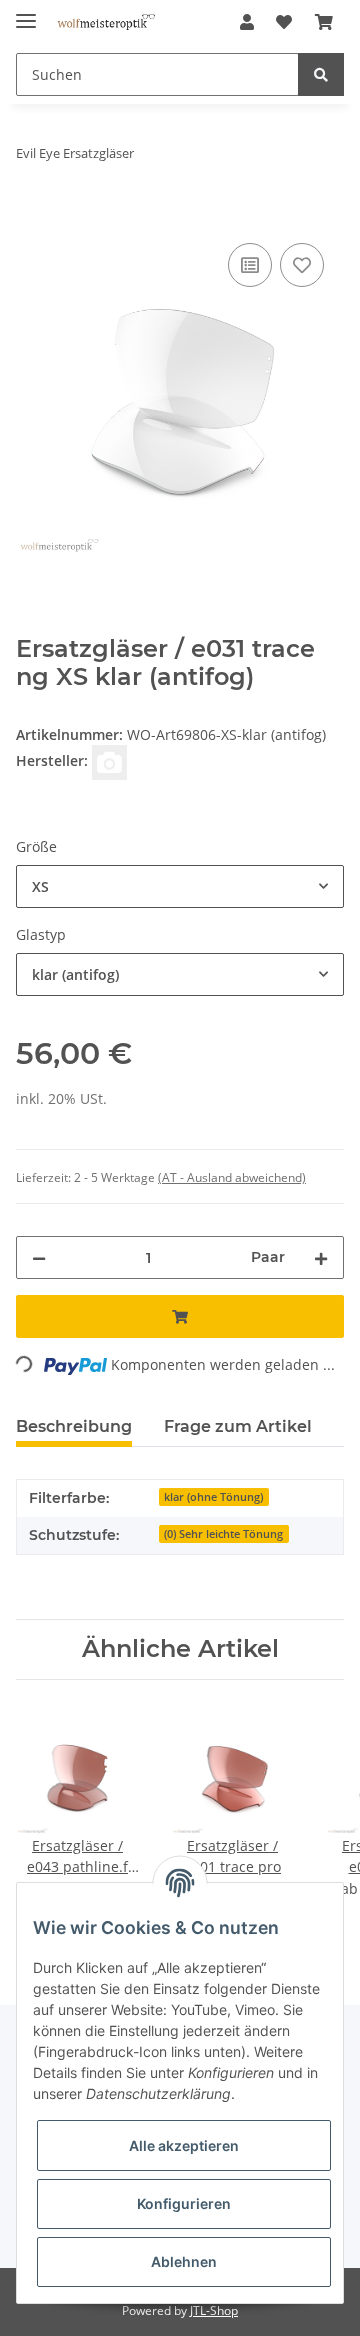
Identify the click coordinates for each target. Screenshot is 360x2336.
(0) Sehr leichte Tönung (223, 1534)
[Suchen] (321, 74)
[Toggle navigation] (26, 12)
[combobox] (180, 886)
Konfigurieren (184, 2203)
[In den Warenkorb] (32, 216)
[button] (247, 22)
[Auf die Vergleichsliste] (250, 265)
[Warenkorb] (324, 22)
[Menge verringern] (39, 1257)
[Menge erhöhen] (321, 1257)
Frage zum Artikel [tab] (238, 1426)
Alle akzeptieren (184, 2145)
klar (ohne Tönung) (213, 1497)
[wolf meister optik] (106, 22)
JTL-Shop (214, 2310)
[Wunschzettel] (284, 22)
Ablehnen (184, 2261)
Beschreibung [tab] (74, 1426)
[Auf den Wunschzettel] (302, 265)
